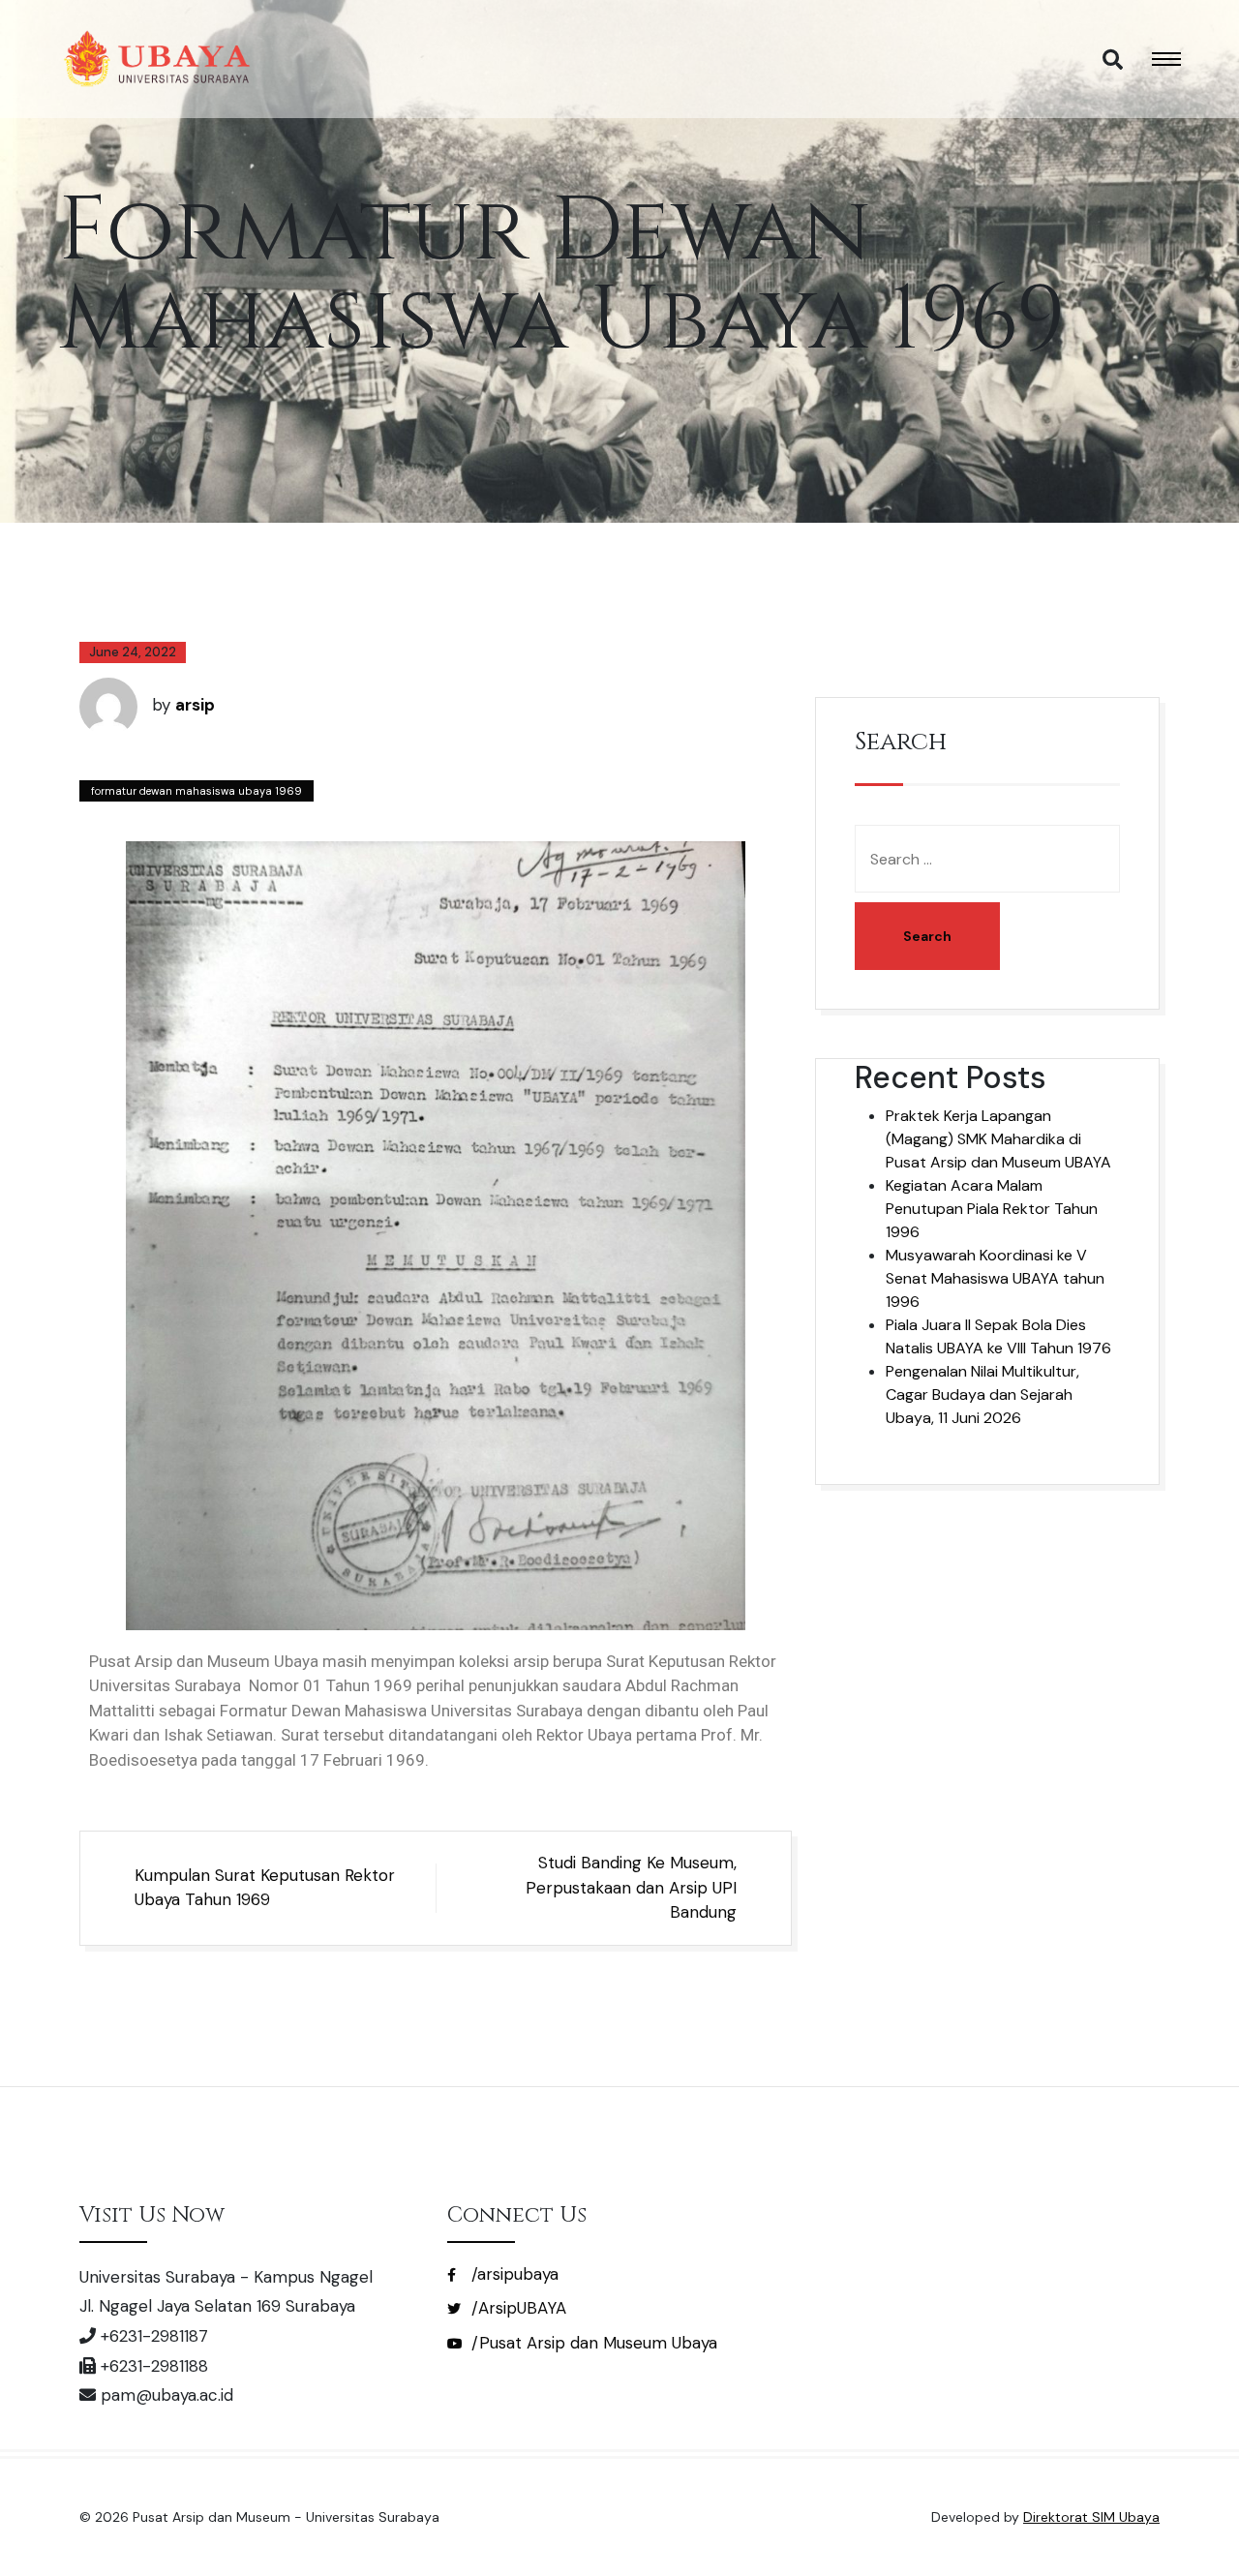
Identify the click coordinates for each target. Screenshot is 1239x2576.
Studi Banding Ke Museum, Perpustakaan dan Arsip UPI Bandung (631, 1887)
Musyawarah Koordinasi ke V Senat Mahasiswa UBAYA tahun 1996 (995, 1278)
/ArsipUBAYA (516, 2308)
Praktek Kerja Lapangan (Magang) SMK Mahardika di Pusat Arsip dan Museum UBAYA (998, 1139)
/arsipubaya (513, 2274)
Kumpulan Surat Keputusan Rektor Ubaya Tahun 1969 (265, 1888)
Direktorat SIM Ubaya (1091, 2517)
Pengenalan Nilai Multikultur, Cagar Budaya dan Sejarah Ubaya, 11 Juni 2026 (982, 1394)
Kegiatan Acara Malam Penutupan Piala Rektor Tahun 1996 (992, 1209)
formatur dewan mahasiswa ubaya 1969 (196, 791)
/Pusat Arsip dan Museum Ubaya (592, 2343)
